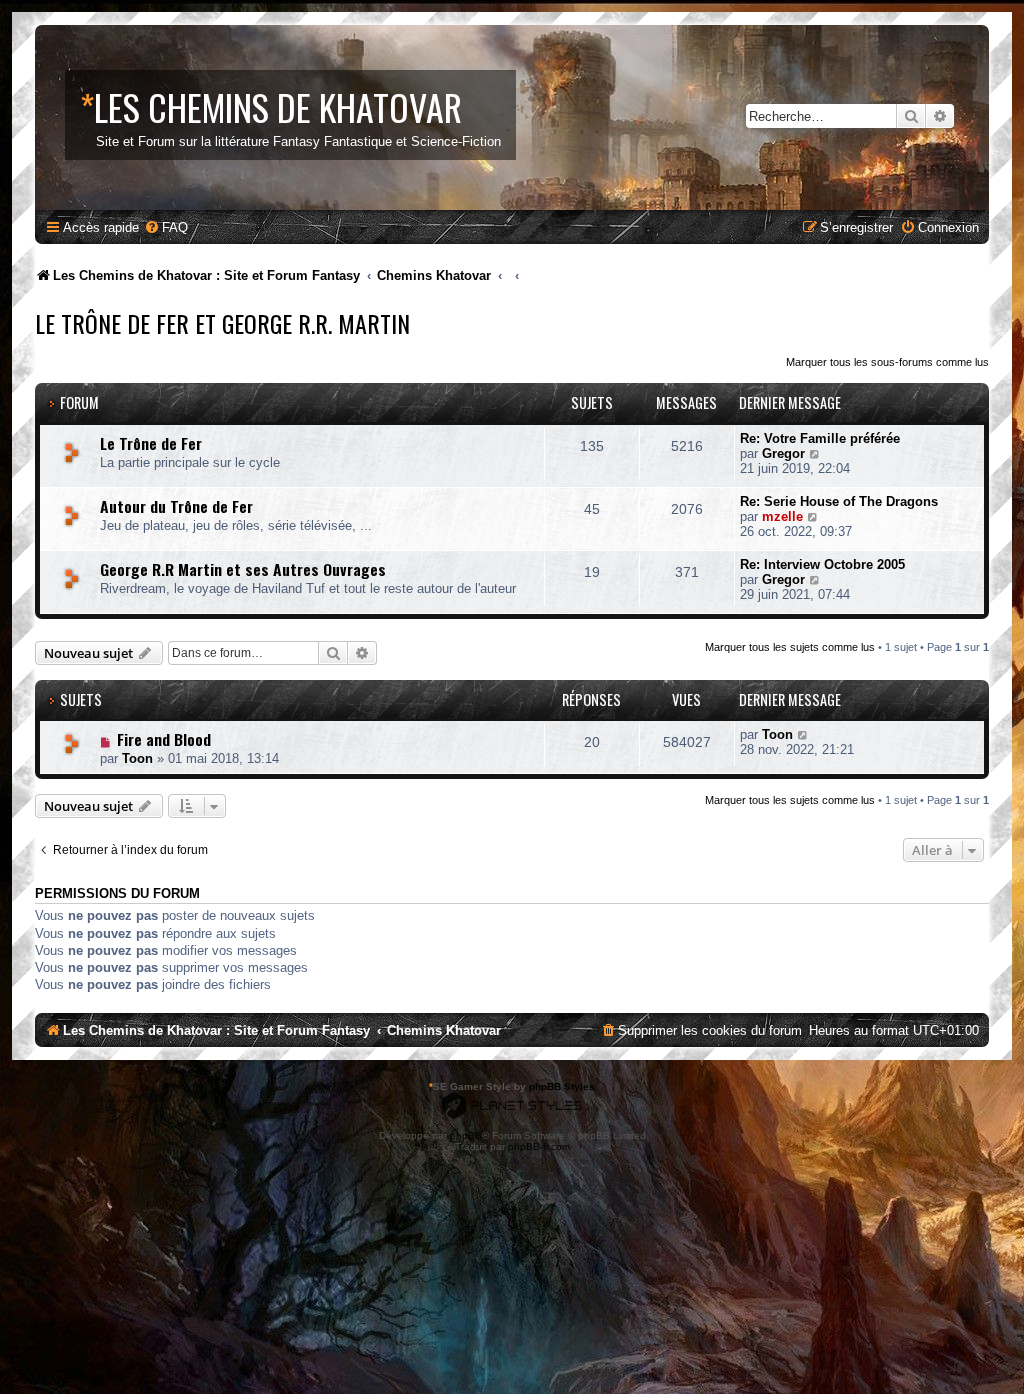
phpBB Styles (562, 1086)
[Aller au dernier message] (803, 734)
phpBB (466, 1135)
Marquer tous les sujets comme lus (790, 647)
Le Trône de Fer (151, 443)
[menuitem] (166, 227)
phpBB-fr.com (539, 1146)
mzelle (782, 516)
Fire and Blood (164, 739)
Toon (137, 758)
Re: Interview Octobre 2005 (822, 564)
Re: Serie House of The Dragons (839, 501)
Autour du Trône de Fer (176, 506)
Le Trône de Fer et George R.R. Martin (222, 323)
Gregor (783, 453)
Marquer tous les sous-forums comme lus (887, 362)
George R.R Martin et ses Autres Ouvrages (243, 569)
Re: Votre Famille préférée (820, 438)
